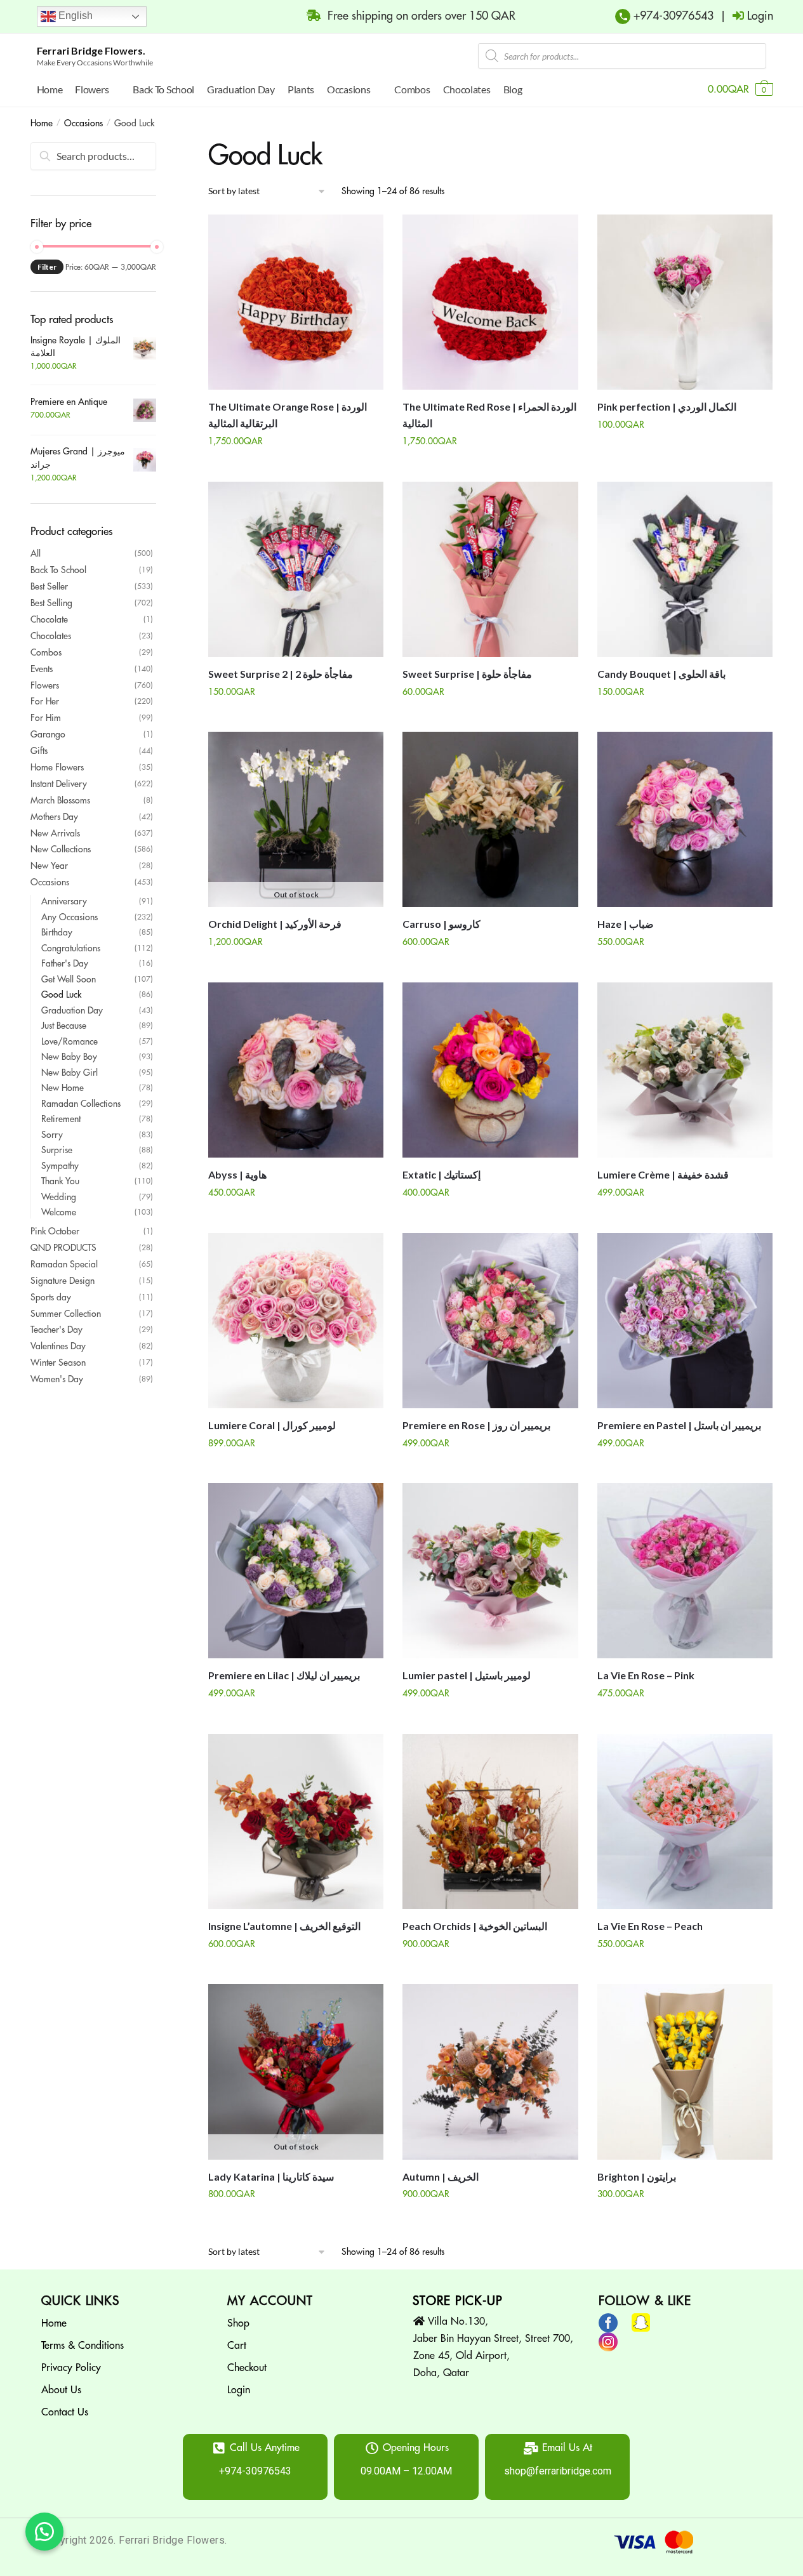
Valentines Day (58, 1346)
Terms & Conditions (83, 2346)
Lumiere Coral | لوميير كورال (272, 1425)
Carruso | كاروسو (441, 924)
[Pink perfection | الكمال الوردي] (685, 302)
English (74, 16)
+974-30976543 (672, 16)
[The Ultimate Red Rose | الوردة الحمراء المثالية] (490, 302)
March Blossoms (60, 800)
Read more (296, 968)
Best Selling (51, 603)
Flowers (45, 685)
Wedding (59, 1197)
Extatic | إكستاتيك (441, 1174)
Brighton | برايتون (637, 2176)
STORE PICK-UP (458, 2301)
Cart (237, 2346)
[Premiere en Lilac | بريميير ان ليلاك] (296, 1571)
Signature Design (63, 1281)
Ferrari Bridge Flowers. (91, 50)
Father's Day (65, 963)
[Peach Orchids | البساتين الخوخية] (490, 1821)
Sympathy (60, 1166)
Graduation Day (72, 1010)
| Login (743, 16)
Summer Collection (66, 1314)
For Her (45, 701)
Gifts (39, 751)
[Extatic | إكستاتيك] (490, 1070)
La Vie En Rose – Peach (650, 1926)
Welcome (59, 1212)
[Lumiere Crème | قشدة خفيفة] (685, 1070)
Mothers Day (54, 817)
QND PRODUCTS (63, 1248)
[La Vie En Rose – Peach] (685, 1821)
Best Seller (49, 586)
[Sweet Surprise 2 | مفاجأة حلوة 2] (296, 569)
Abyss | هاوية (237, 1174)
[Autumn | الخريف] (490, 2071)
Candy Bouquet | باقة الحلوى (661, 674)
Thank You (60, 1181)
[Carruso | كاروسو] (490, 819)
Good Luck (61, 994)
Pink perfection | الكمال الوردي (667, 406)
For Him (46, 718)
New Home (63, 1088)
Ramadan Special (64, 1264)
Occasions (83, 123)
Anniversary (64, 901)
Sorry (52, 1135)
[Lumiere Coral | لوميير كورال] (296, 1321)
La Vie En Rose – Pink (646, 1675)
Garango (48, 734)
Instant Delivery (59, 784)
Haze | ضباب (626, 924)
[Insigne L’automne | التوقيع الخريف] (296, 1821)
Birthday (57, 932)
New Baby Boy (69, 1057)
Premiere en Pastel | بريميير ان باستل (679, 1425)
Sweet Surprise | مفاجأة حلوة (467, 674)
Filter (47, 267)
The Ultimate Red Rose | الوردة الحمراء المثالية (489, 415)
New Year (49, 866)
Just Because (64, 1026)
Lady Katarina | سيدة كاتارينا (271, 2176)
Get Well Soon (69, 979)
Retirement (61, 1119)
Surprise (57, 1150)
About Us (61, 2390)
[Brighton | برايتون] (685, 2071)
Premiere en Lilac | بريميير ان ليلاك (284, 1675)
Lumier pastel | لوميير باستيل (467, 1675)
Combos (46, 652)
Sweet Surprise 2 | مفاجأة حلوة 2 (281, 674)
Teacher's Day (56, 1330)
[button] (44, 2532)
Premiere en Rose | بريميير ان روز (476, 1425)
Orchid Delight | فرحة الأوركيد (275, 924)
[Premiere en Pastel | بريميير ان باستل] (685, 1321)
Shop (238, 2323)
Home (42, 123)
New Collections (61, 849)
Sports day (51, 1297)
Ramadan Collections (81, 1104)
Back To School (58, 570)
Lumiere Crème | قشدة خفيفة (663, 1174)
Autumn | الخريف (441, 2176)
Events (42, 669)
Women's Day (57, 1379)
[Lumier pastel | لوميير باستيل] (490, 1571)
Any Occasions (70, 917)
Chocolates (51, 636)
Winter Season (58, 1363)
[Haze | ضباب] (685, 819)
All (36, 553)
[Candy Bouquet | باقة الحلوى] (685, 569)
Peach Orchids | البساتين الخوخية (475, 1926)
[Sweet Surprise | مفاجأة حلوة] (490, 569)
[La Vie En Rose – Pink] (685, 1571)
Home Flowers (57, 767)
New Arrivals (55, 833)
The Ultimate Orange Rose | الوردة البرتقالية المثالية (288, 415)
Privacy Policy (71, 2368)
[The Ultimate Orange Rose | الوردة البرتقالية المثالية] (296, 302)
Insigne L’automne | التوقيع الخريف (284, 1926)
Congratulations (71, 948)
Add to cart (296, 466)
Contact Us (65, 2412)
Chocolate (49, 619)
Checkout (247, 2368)
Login (239, 2390)
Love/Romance (70, 1041)
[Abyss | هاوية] (296, 1070)
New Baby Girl (70, 1073)
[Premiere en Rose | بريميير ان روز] (490, 1321)
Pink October (55, 1231)
